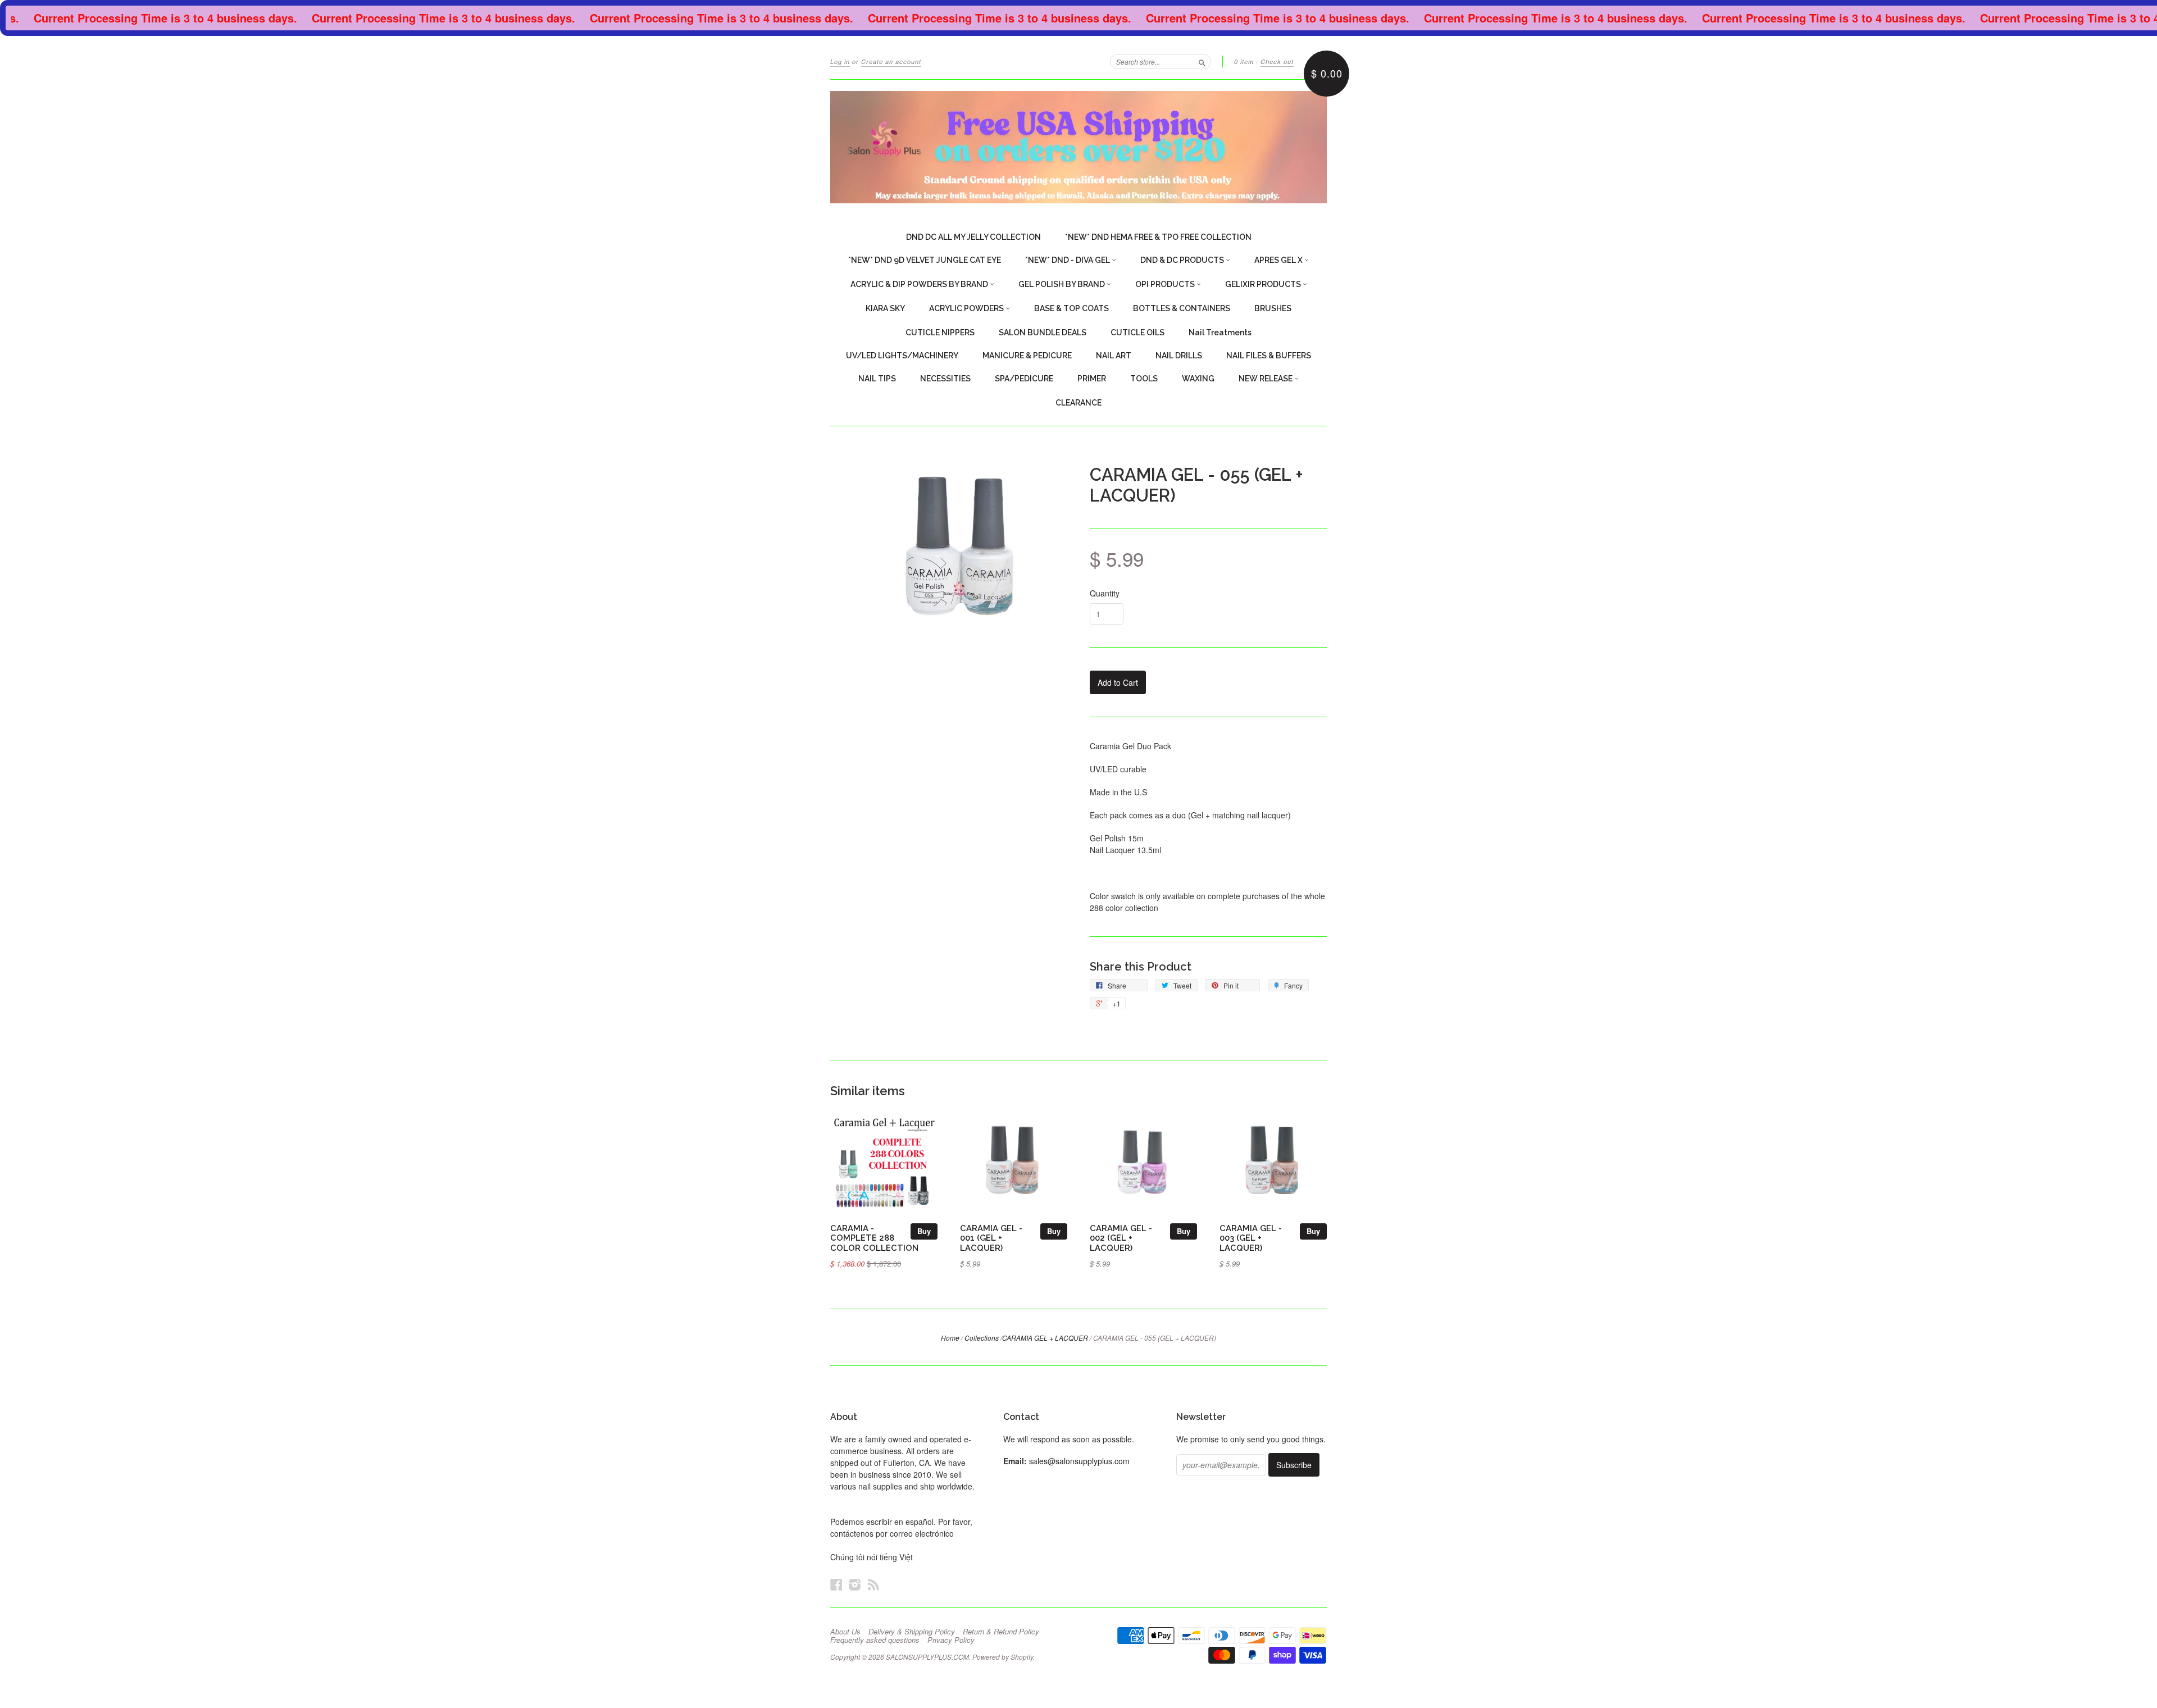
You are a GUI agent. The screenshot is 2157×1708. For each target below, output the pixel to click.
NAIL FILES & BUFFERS (1269, 356)
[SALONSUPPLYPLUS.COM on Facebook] (836, 1584)
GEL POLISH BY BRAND (1062, 284)
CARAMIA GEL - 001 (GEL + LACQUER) (991, 1238)
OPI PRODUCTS (1166, 284)
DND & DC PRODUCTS (1183, 260)
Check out (1277, 62)
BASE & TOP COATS (1071, 308)
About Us (845, 1632)
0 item (1244, 62)
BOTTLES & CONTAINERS (1182, 308)
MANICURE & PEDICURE (1027, 356)
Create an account (891, 62)
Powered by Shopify (1003, 1657)
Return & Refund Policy (1001, 1632)
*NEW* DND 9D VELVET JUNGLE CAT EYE (925, 260)
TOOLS (1144, 379)
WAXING (1198, 379)
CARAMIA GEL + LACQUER (1045, 1338)
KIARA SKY (885, 308)
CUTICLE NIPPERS (940, 333)
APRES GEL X (1279, 260)
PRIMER (1092, 379)
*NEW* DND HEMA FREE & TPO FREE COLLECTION (1158, 237)
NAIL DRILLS (1179, 356)
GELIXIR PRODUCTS (1264, 284)
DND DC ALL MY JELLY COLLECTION (973, 237)
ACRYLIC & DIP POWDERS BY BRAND (920, 284)
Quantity (1105, 593)
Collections (982, 1338)
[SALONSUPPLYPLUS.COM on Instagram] (855, 1584)
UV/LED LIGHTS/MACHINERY (902, 356)
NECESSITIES (945, 379)
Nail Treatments (1220, 333)
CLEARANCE (1078, 403)
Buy (924, 1231)
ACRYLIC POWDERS (967, 308)
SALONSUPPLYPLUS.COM (927, 1657)
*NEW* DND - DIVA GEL (1068, 260)
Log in (840, 62)
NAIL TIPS (877, 379)
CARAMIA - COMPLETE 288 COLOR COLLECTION (874, 1238)
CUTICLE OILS (1137, 333)
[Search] (1202, 61)
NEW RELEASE (1266, 379)
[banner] (1078, 147)
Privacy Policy (951, 1640)
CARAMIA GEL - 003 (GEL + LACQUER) (1251, 1238)
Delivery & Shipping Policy (912, 1632)
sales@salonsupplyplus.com (1079, 1461)
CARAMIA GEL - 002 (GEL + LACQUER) (1121, 1238)
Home (950, 1338)
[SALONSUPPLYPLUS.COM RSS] (873, 1584)
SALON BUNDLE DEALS (1043, 333)
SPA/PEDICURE (1024, 379)
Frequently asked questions (875, 1640)
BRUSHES (1273, 308)
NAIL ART (1114, 356)
